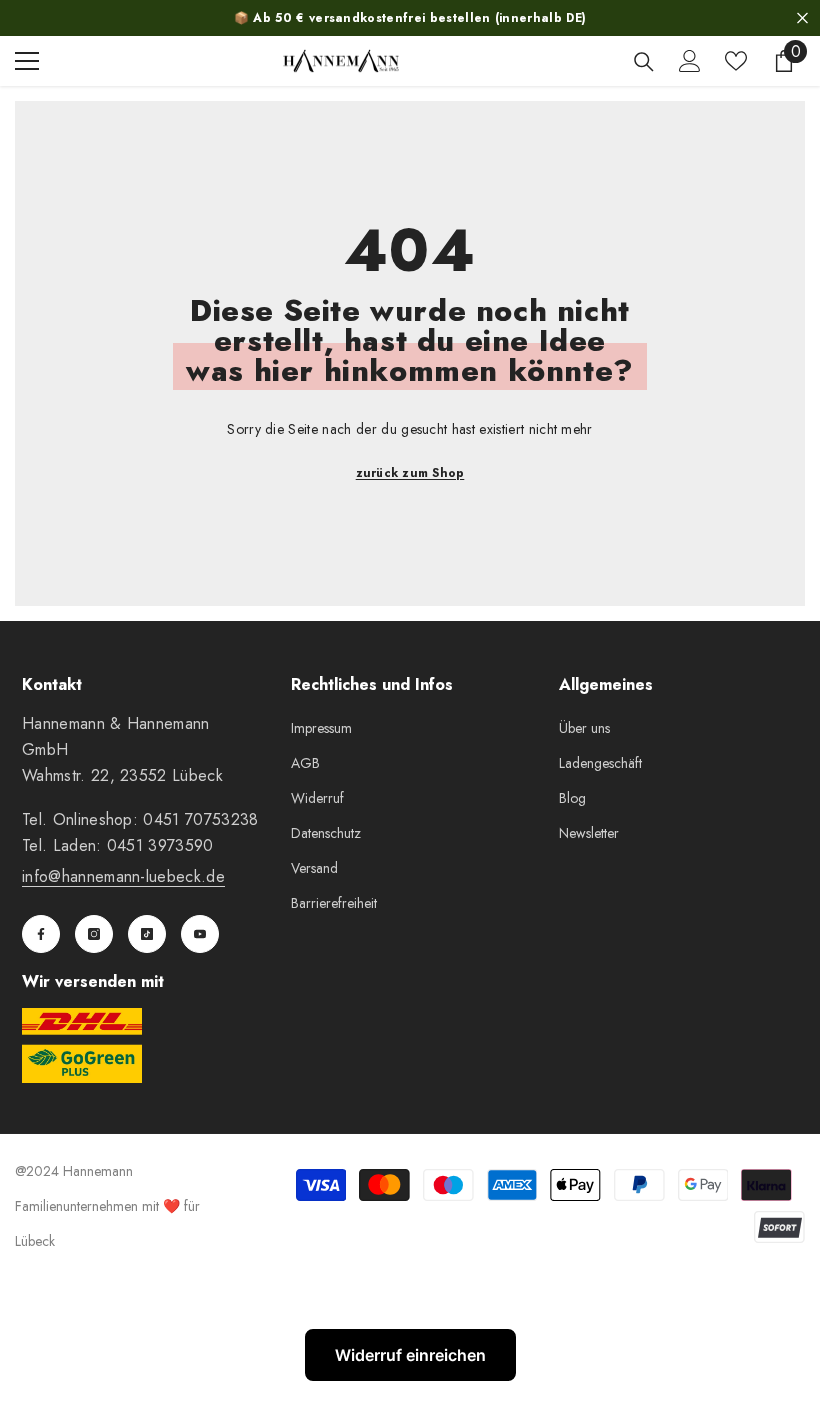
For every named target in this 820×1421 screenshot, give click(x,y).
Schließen (802, 18)
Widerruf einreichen (410, 1355)
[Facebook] (41, 934)
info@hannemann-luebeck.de (123, 876)
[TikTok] (147, 934)
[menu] (27, 61)
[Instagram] (94, 934)
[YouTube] (200, 934)
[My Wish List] (736, 61)
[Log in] (690, 61)
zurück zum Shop (410, 473)
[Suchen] (644, 62)
